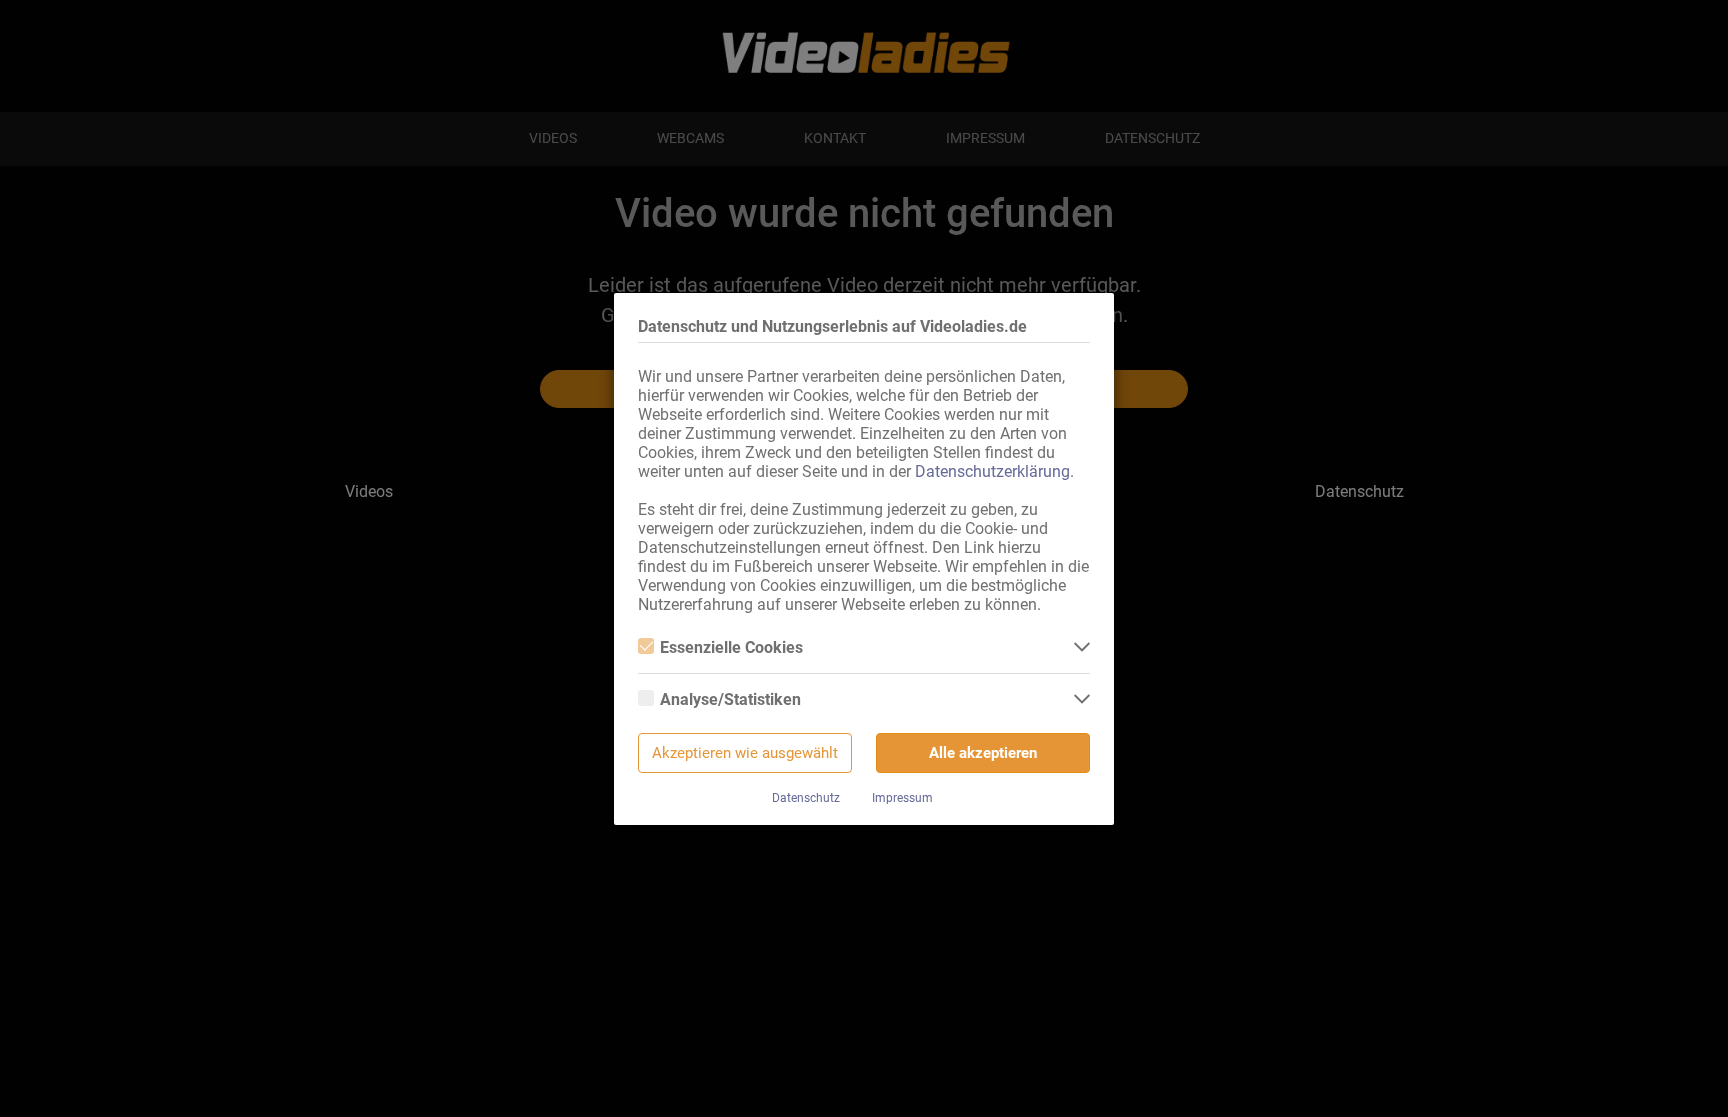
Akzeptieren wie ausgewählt (745, 753)
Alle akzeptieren (983, 753)
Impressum (902, 798)
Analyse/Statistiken (730, 699)
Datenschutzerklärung (992, 471)
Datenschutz (806, 798)
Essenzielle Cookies (731, 647)
